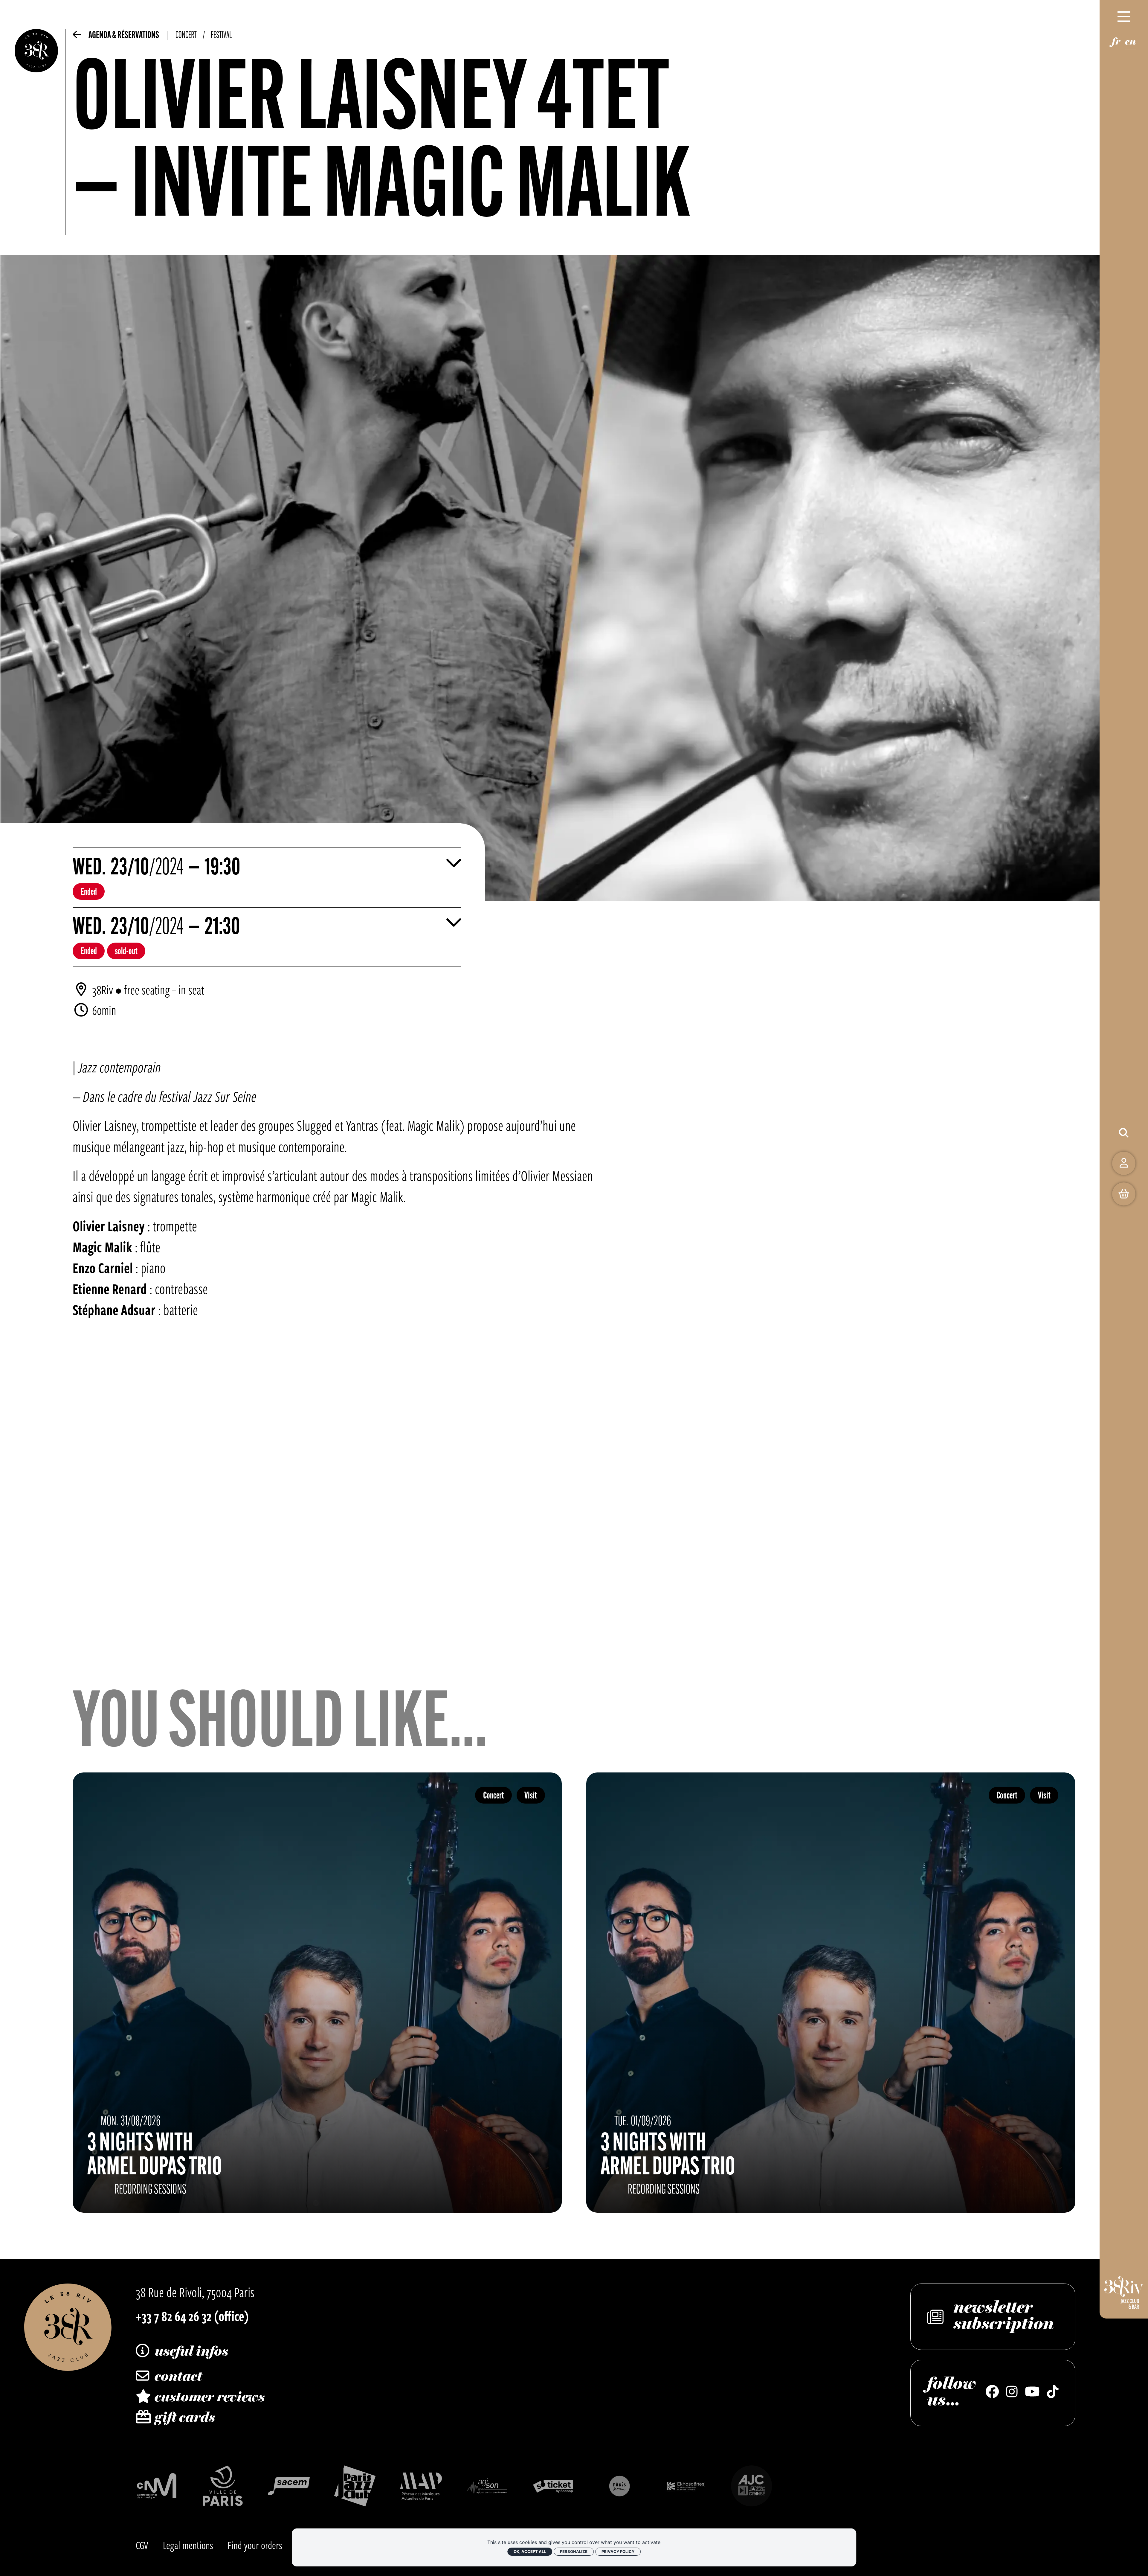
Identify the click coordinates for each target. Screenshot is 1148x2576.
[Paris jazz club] (355, 2486)
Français (1116, 44)
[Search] (1124, 1133)
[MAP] (421, 2486)
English (1130, 44)
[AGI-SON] (487, 2486)
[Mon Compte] (1124, 1163)
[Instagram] (1012, 2393)
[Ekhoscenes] (686, 2486)
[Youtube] (1032, 2393)
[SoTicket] (553, 2486)
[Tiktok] (1053, 2393)
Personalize (574, 2551)
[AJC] (752, 2486)
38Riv (103, 990)
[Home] (36, 132)
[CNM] (157, 2486)
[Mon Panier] (1124, 1194)
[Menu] (1124, 17)
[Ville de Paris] (223, 2486)
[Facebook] (992, 2393)
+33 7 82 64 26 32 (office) (192, 2316)
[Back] (77, 38)
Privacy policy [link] (618, 2551)
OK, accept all (530, 2551)
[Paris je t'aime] (619, 2486)
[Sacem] (289, 2486)
